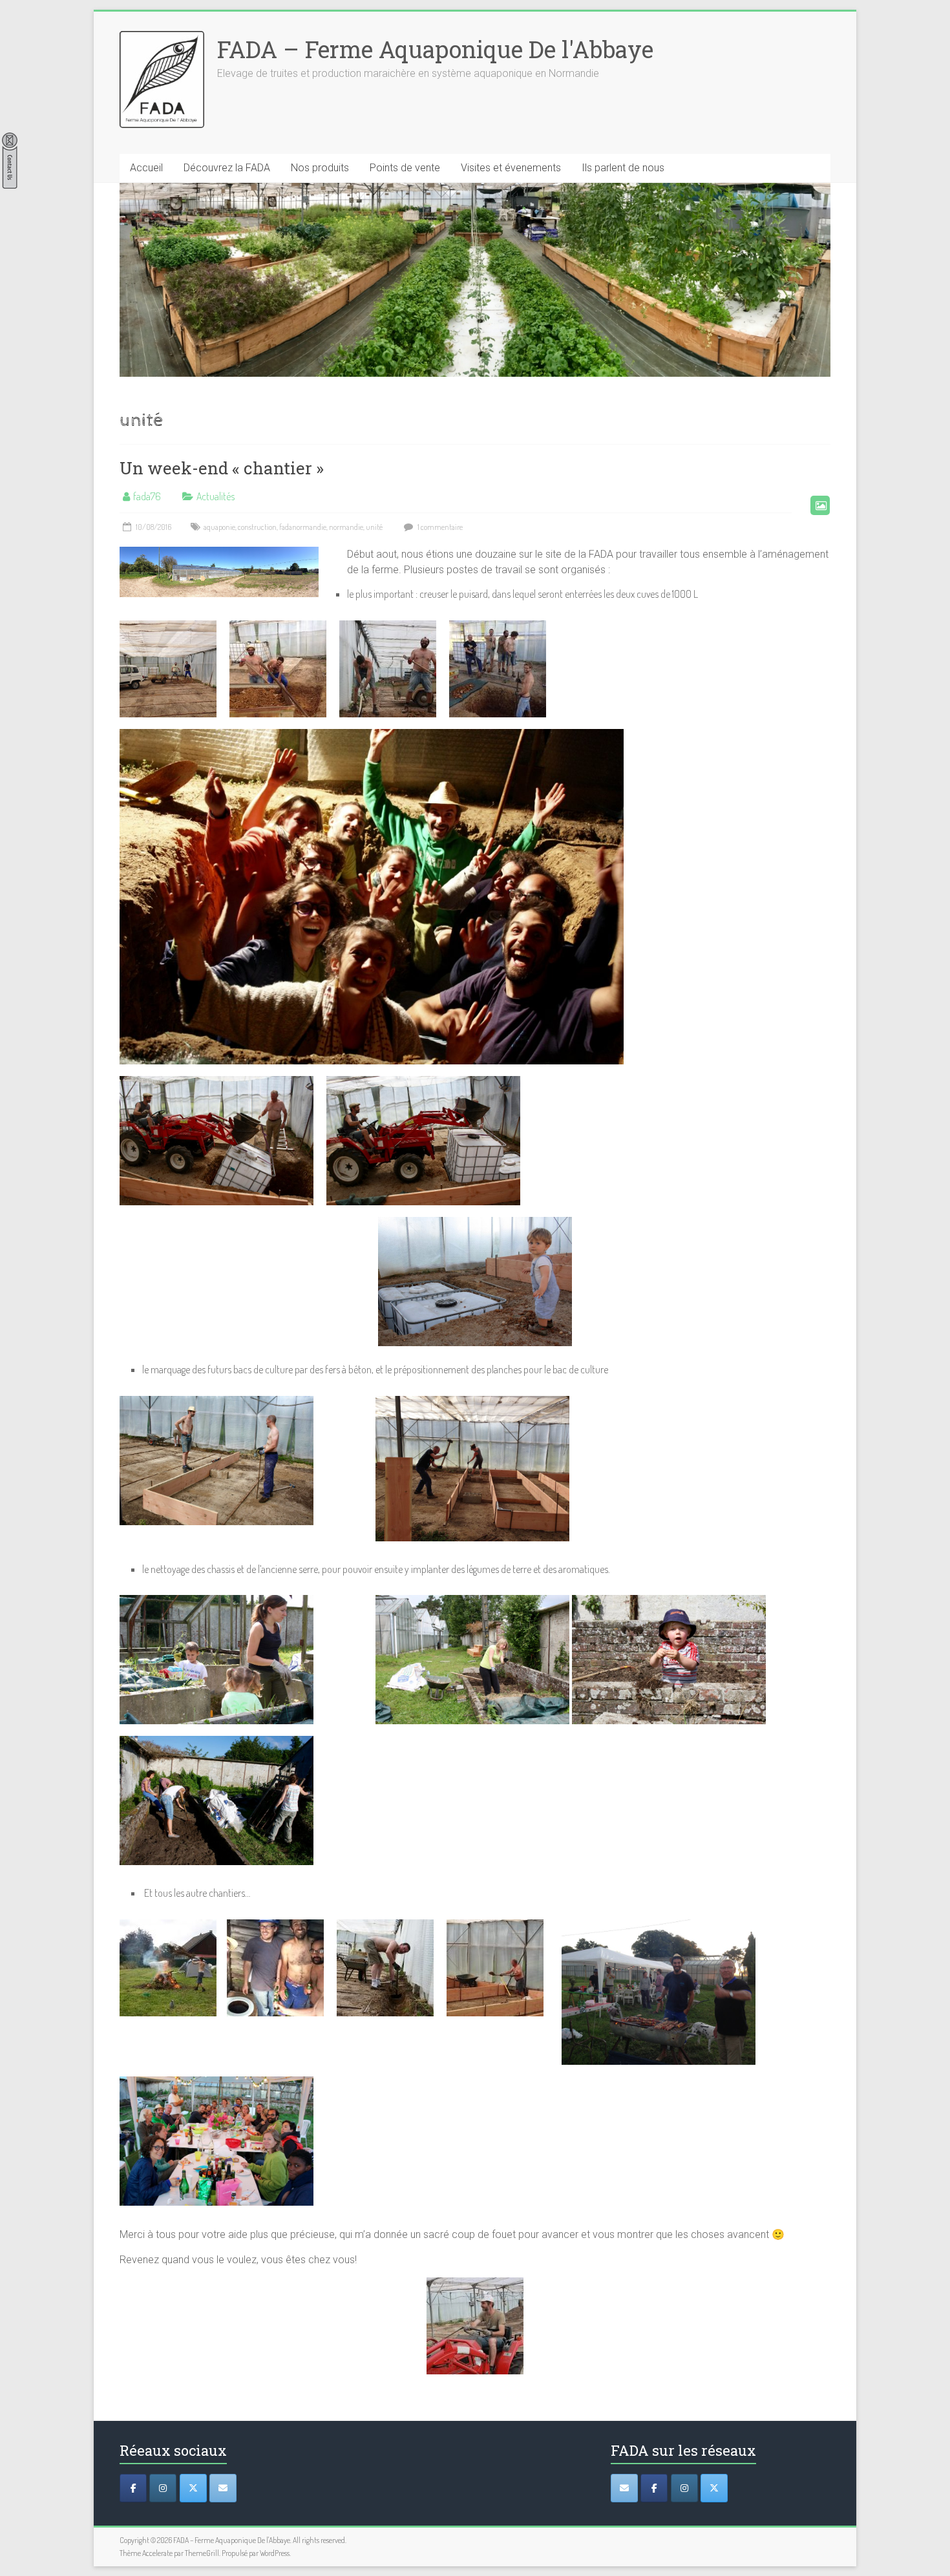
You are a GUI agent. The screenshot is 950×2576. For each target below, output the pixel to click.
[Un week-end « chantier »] (219, 553)
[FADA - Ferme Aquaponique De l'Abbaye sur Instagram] (684, 2488)
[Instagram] (163, 2488)
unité (374, 527)
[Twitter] (193, 2488)
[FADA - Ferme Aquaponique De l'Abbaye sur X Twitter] (714, 2488)
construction (257, 527)
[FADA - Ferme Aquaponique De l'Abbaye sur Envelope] (624, 2488)
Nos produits (320, 168)
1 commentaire (439, 527)
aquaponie (219, 527)
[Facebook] (133, 2488)
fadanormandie (303, 527)
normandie (346, 527)
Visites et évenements (511, 168)
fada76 (147, 496)
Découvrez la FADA (227, 168)
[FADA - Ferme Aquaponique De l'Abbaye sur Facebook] (654, 2488)
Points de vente (405, 168)
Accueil (146, 168)
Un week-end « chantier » (222, 468)
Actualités (216, 496)
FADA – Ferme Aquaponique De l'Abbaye (435, 49)
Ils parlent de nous (623, 168)
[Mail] (223, 2488)
